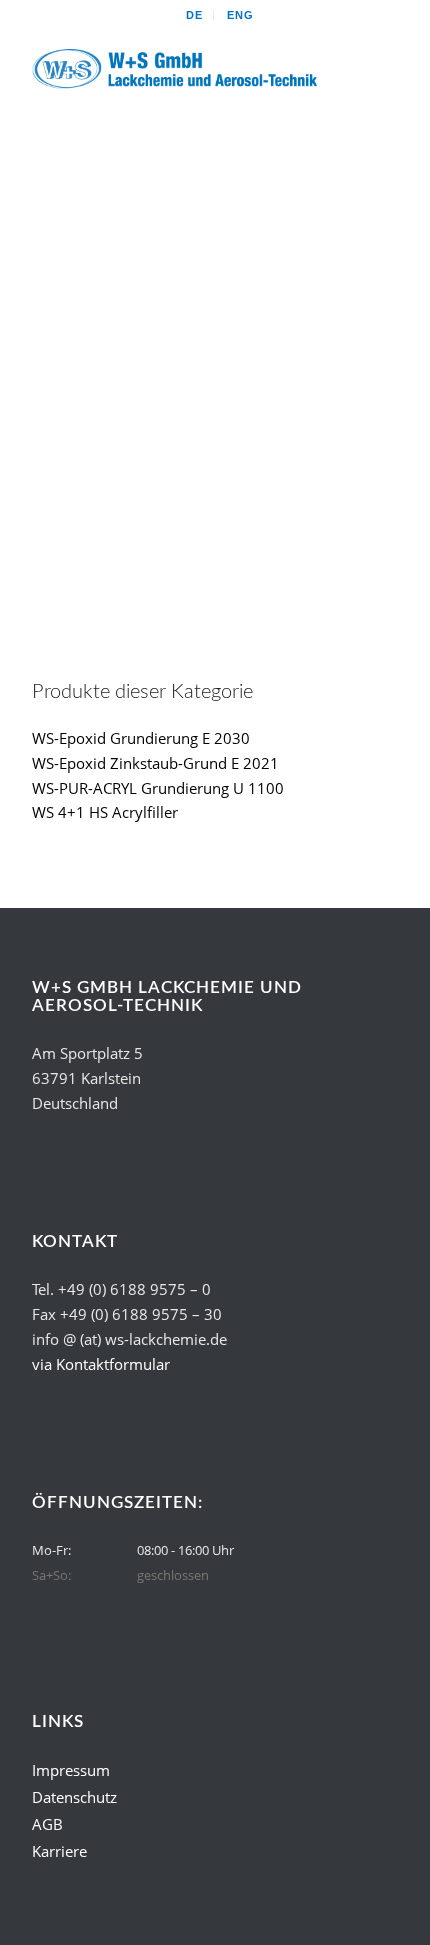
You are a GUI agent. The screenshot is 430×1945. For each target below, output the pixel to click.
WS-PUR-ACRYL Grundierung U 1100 (158, 788)
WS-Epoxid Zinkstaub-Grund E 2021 (155, 763)
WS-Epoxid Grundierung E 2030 (141, 738)
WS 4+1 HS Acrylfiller (105, 812)
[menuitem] (195, 15)
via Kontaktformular (101, 1364)
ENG (240, 15)
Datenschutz (74, 1797)
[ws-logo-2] (178, 69)
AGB (47, 1824)
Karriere (59, 1851)
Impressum (71, 1770)
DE (194, 15)
